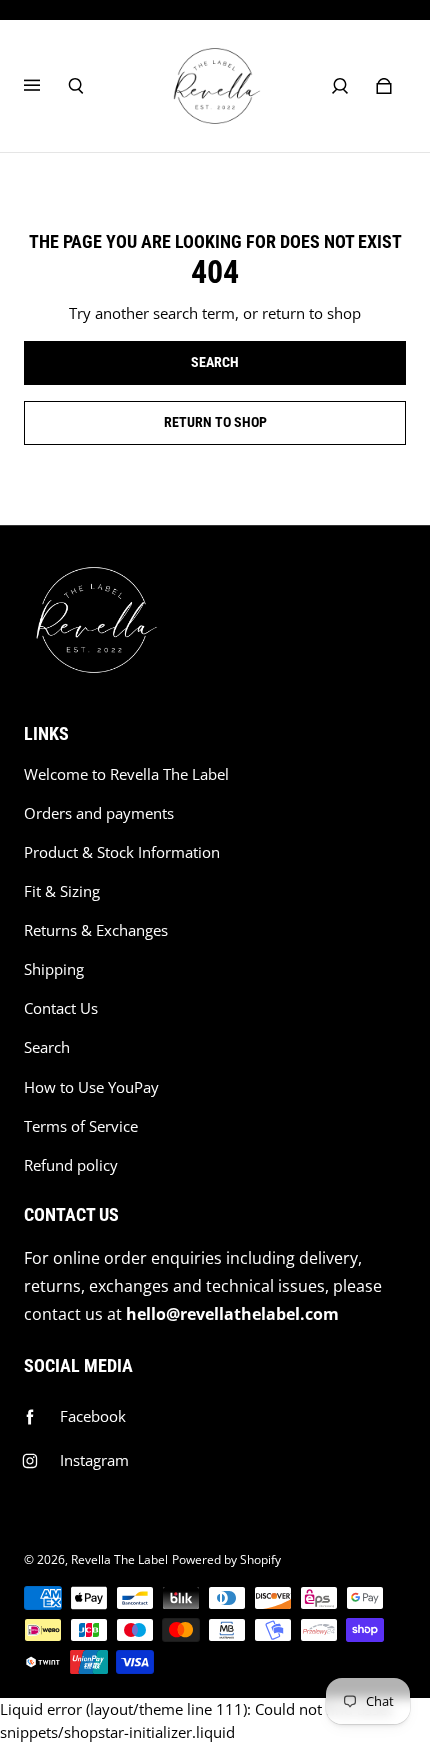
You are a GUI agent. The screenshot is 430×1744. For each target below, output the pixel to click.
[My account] (340, 86)
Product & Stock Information (122, 852)
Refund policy (71, 1165)
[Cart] (384, 86)
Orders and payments (99, 813)
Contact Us (61, 1008)
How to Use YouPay (91, 1087)
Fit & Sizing (62, 891)
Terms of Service (81, 1126)
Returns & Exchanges (96, 930)
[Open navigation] (46, 86)
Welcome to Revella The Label (126, 774)
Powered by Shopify (226, 1559)
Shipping (54, 969)
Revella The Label (119, 1559)
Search (47, 1047)
